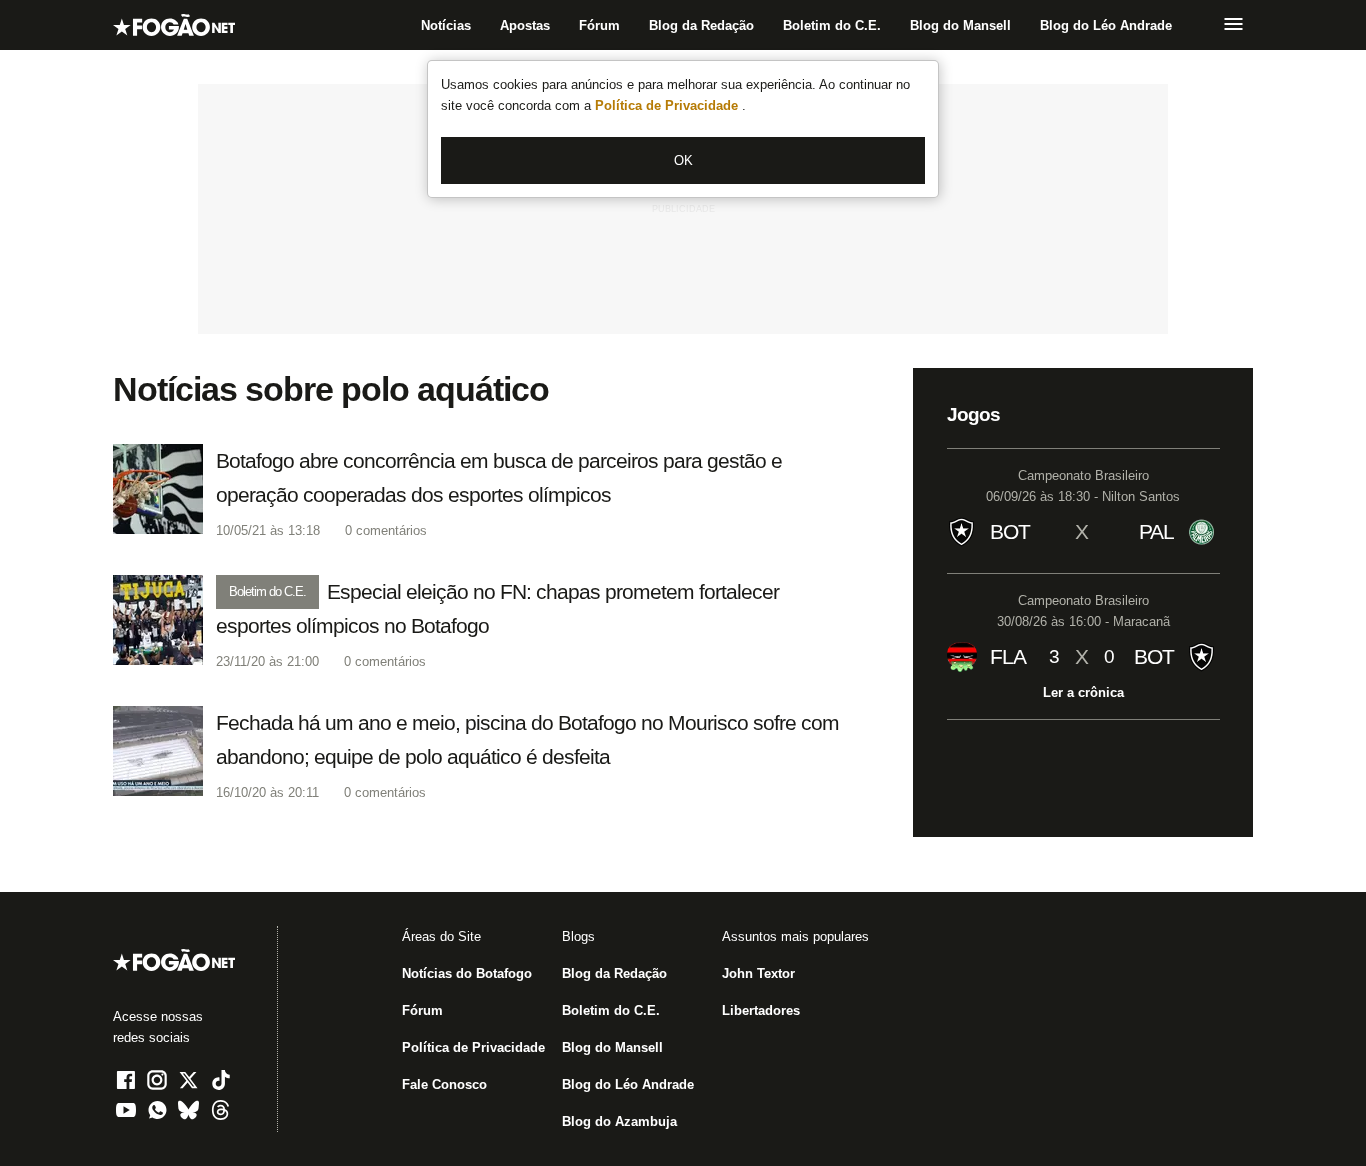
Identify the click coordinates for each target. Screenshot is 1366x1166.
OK (683, 160)
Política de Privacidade (668, 105)
